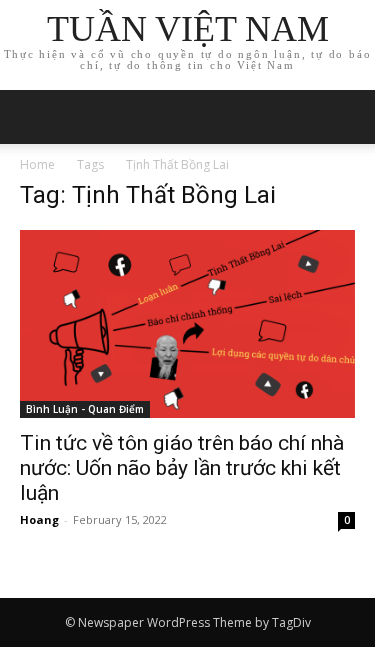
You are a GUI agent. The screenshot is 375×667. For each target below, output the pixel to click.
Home (37, 164)
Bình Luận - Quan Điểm (85, 409)
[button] (347, 117)
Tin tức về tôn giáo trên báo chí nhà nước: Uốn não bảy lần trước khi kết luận (182, 468)
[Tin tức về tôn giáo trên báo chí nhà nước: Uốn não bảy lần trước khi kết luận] (187, 324)
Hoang (39, 519)
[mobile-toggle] (34, 117)
